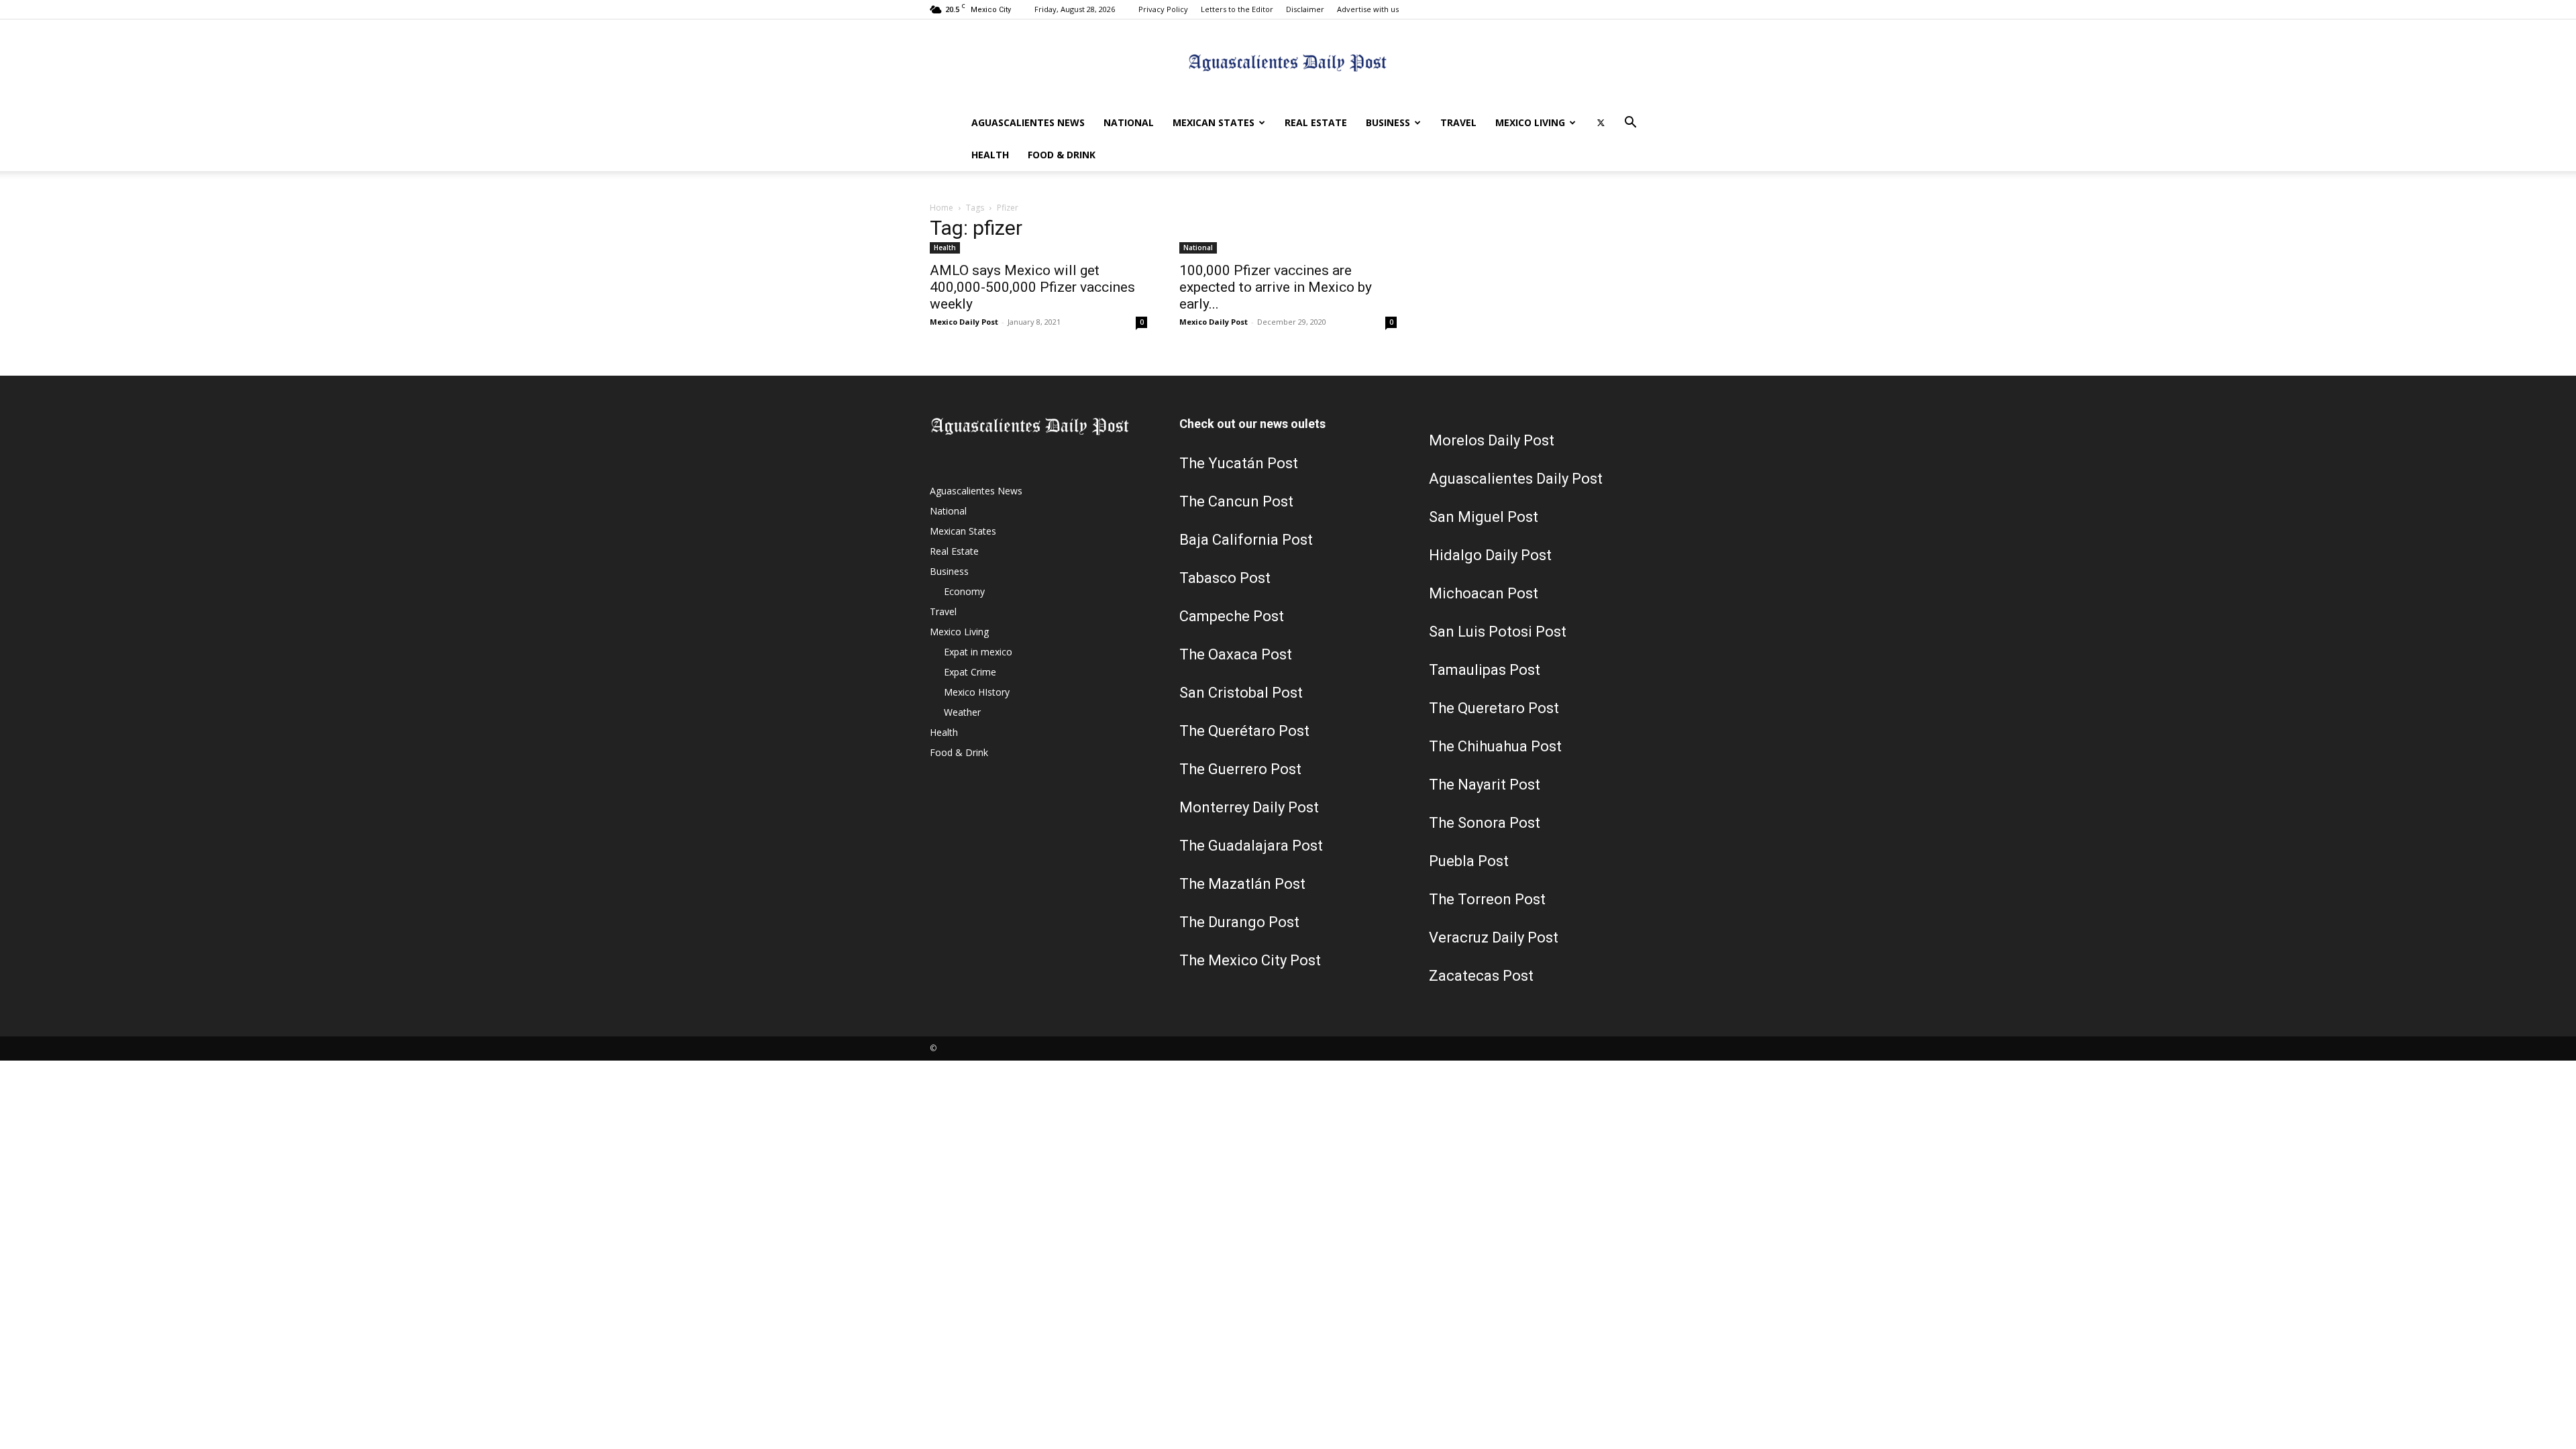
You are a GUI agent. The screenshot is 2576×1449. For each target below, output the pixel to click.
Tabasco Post (1225, 578)
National (1129, 122)
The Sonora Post (1485, 823)
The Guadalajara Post (1251, 846)
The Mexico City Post (1250, 960)
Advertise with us (1368, 9)
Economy (964, 591)
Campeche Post (1232, 616)
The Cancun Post (1236, 501)
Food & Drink (1062, 155)
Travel (1458, 122)
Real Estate (1316, 122)
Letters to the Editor (1237, 9)
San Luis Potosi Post (1498, 632)
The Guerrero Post (1240, 769)
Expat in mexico (978, 652)
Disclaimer (1305, 9)
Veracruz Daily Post (1494, 937)
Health (990, 155)
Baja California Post (1246, 540)
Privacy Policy (1163, 9)
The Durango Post (1239, 922)
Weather (962, 712)
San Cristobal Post (1241, 693)
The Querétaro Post (1244, 731)
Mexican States (1214, 122)
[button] (1630, 124)
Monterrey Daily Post (1249, 807)
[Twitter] (1601, 123)
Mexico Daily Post (964, 322)
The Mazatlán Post (1242, 884)
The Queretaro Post (1494, 708)
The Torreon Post (1487, 899)
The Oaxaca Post (1236, 654)
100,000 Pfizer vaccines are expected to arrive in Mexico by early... (1276, 287)
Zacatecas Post (1481, 976)
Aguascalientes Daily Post (1516, 479)
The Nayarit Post (1485, 785)
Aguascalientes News (1028, 122)
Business (1388, 122)
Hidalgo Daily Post (1490, 555)
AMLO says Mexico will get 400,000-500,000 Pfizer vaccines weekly (1032, 287)
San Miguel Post (1484, 517)
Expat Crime (970, 672)
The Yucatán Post (1239, 463)
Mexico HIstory (977, 692)
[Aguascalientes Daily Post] (1288, 64)
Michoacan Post (1484, 593)
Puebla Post (1469, 861)
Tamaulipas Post (1485, 670)
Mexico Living (1530, 122)
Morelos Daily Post (1492, 440)
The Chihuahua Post (1495, 746)
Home (942, 208)
